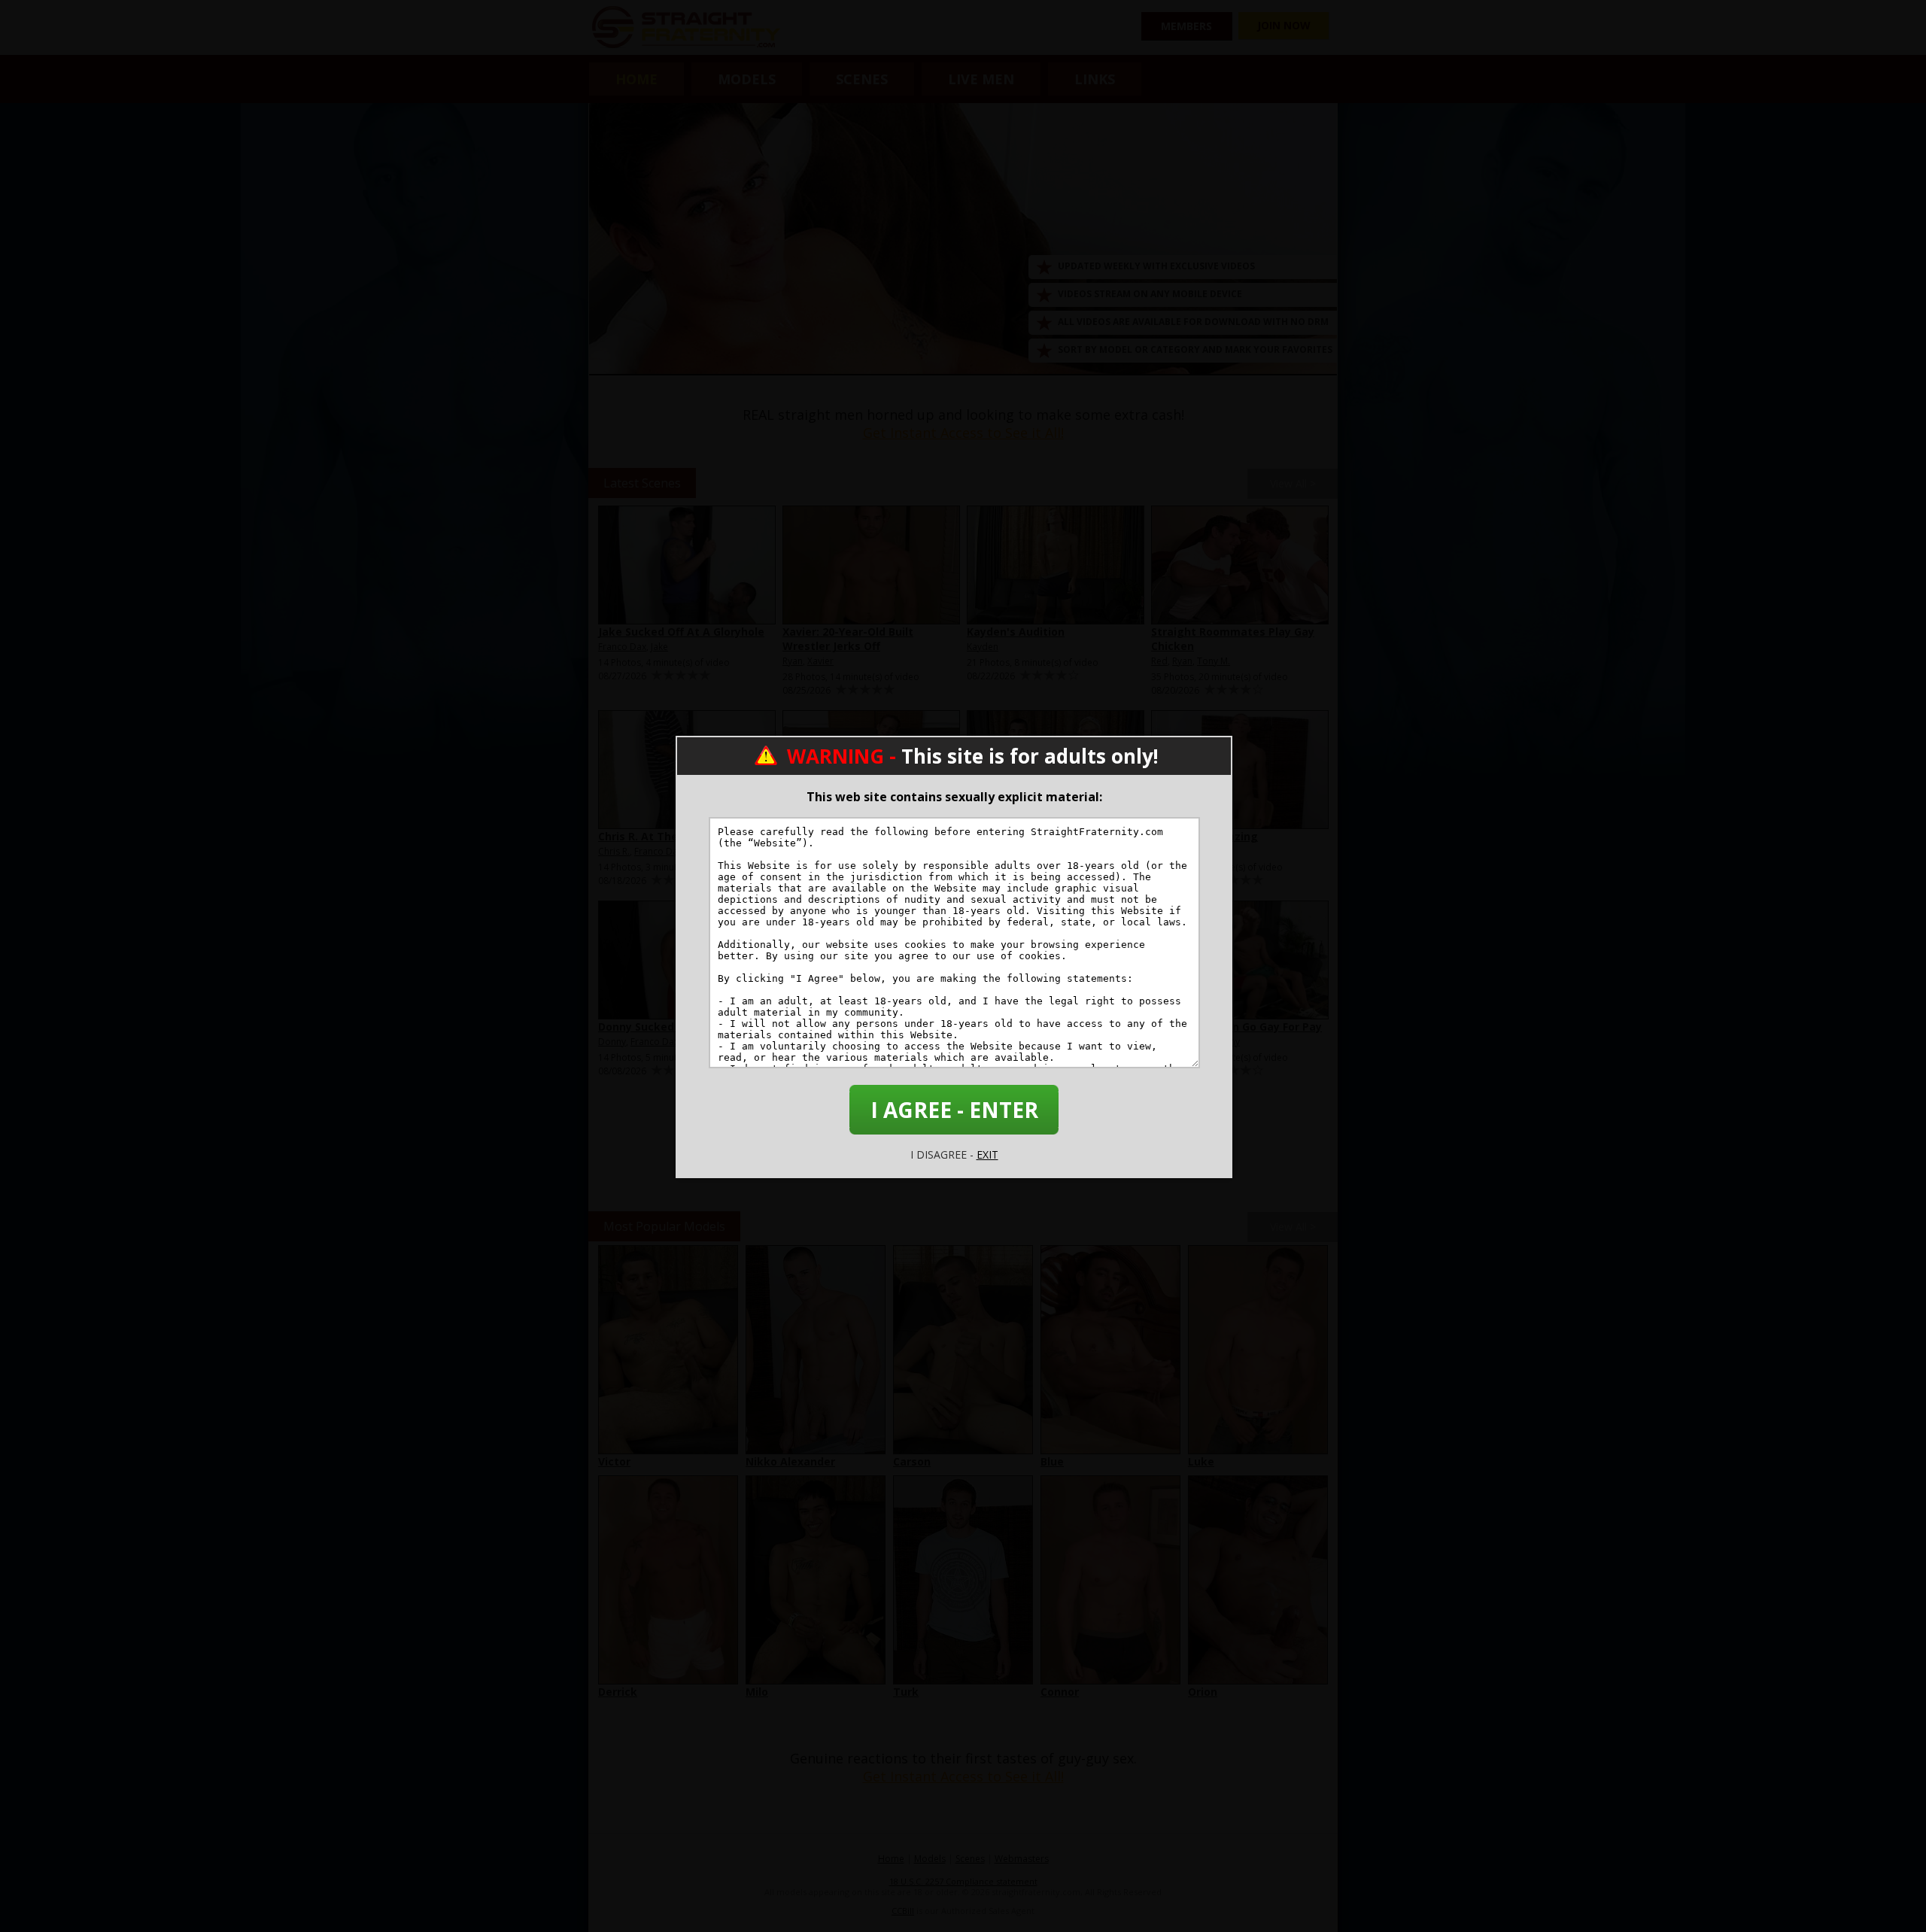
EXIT (987, 1154)
